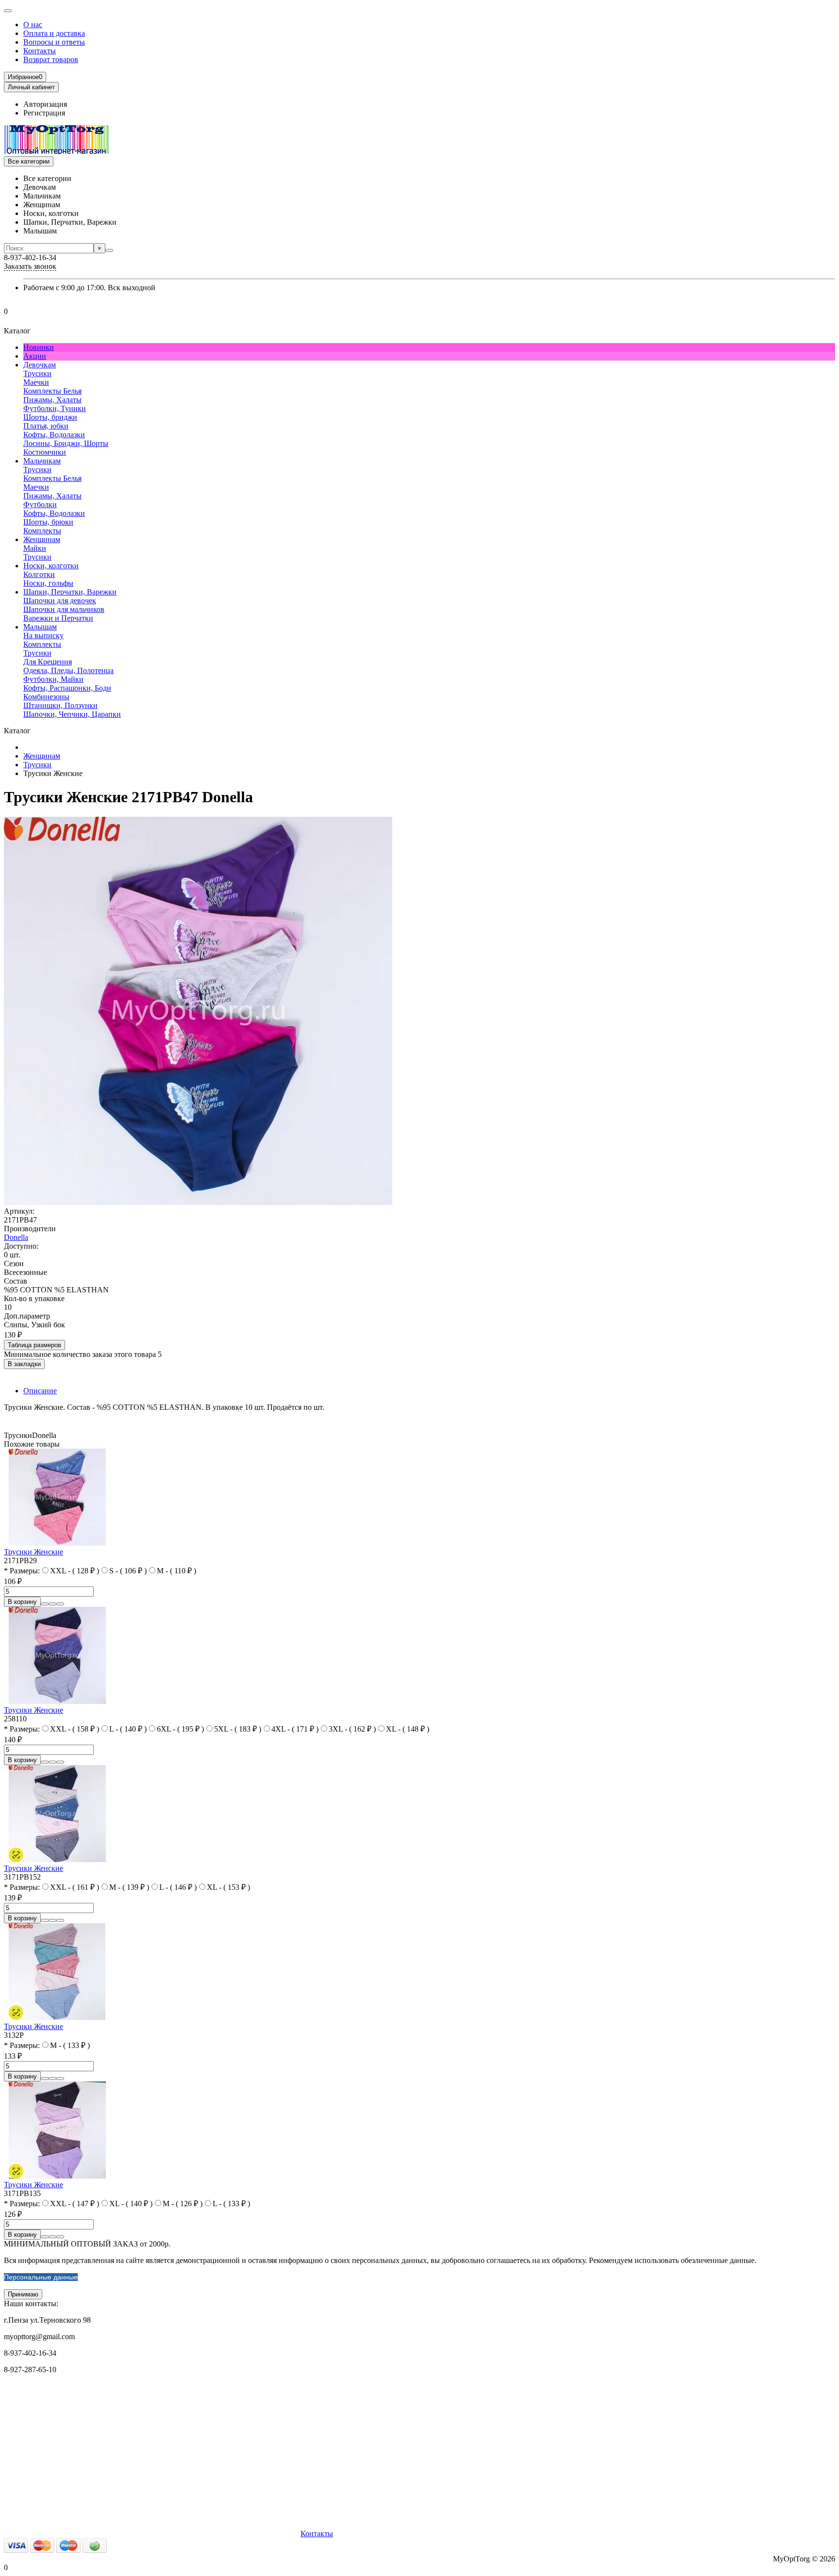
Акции (35, 356)
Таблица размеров (34, 1345)
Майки (35, 548)
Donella (16, 1237)
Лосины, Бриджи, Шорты (66, 443)
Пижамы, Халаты (52, 400)
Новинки (39, 347)
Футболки (40, 504)
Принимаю (23, 2294)
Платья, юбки (46, 426)
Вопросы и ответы (54, 42)
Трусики (37, 373)
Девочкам (40, 365)
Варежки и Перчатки (58, 618)
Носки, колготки (51, 566)
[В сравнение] (60, 1604)
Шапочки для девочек (60, 601)
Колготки (39, 574)
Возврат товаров (51, 59)
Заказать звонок (30, 266)
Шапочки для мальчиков (64, 609)
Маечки (36, 382)
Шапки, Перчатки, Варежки (70, 592)
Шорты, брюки (48, 522)
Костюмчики (45, 452)
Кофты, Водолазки (54, 435)
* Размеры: (22, 1571)
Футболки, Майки (53, 679)
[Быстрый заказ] (45, 1604)
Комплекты (42, 531)
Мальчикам (42, 461)
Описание (40, 1391)
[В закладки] (52, 1604)
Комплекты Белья (52, 391)
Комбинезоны (46, 697)
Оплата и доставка (54, 33)
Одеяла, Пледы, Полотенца (68, 670)
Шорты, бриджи (50, 417)
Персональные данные (41, 2277)
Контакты (40, 51)
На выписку (43, 636)
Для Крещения (48, 662)
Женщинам (42, 539)
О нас (33, 25)
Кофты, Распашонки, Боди (67, 688)
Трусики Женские (34, 1552)
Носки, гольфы (48, 583)
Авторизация (45, 104)
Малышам (40, 627)
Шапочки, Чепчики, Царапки (72, 714)
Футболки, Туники (55, 408)
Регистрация (44, 113)
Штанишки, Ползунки (60, 705)
